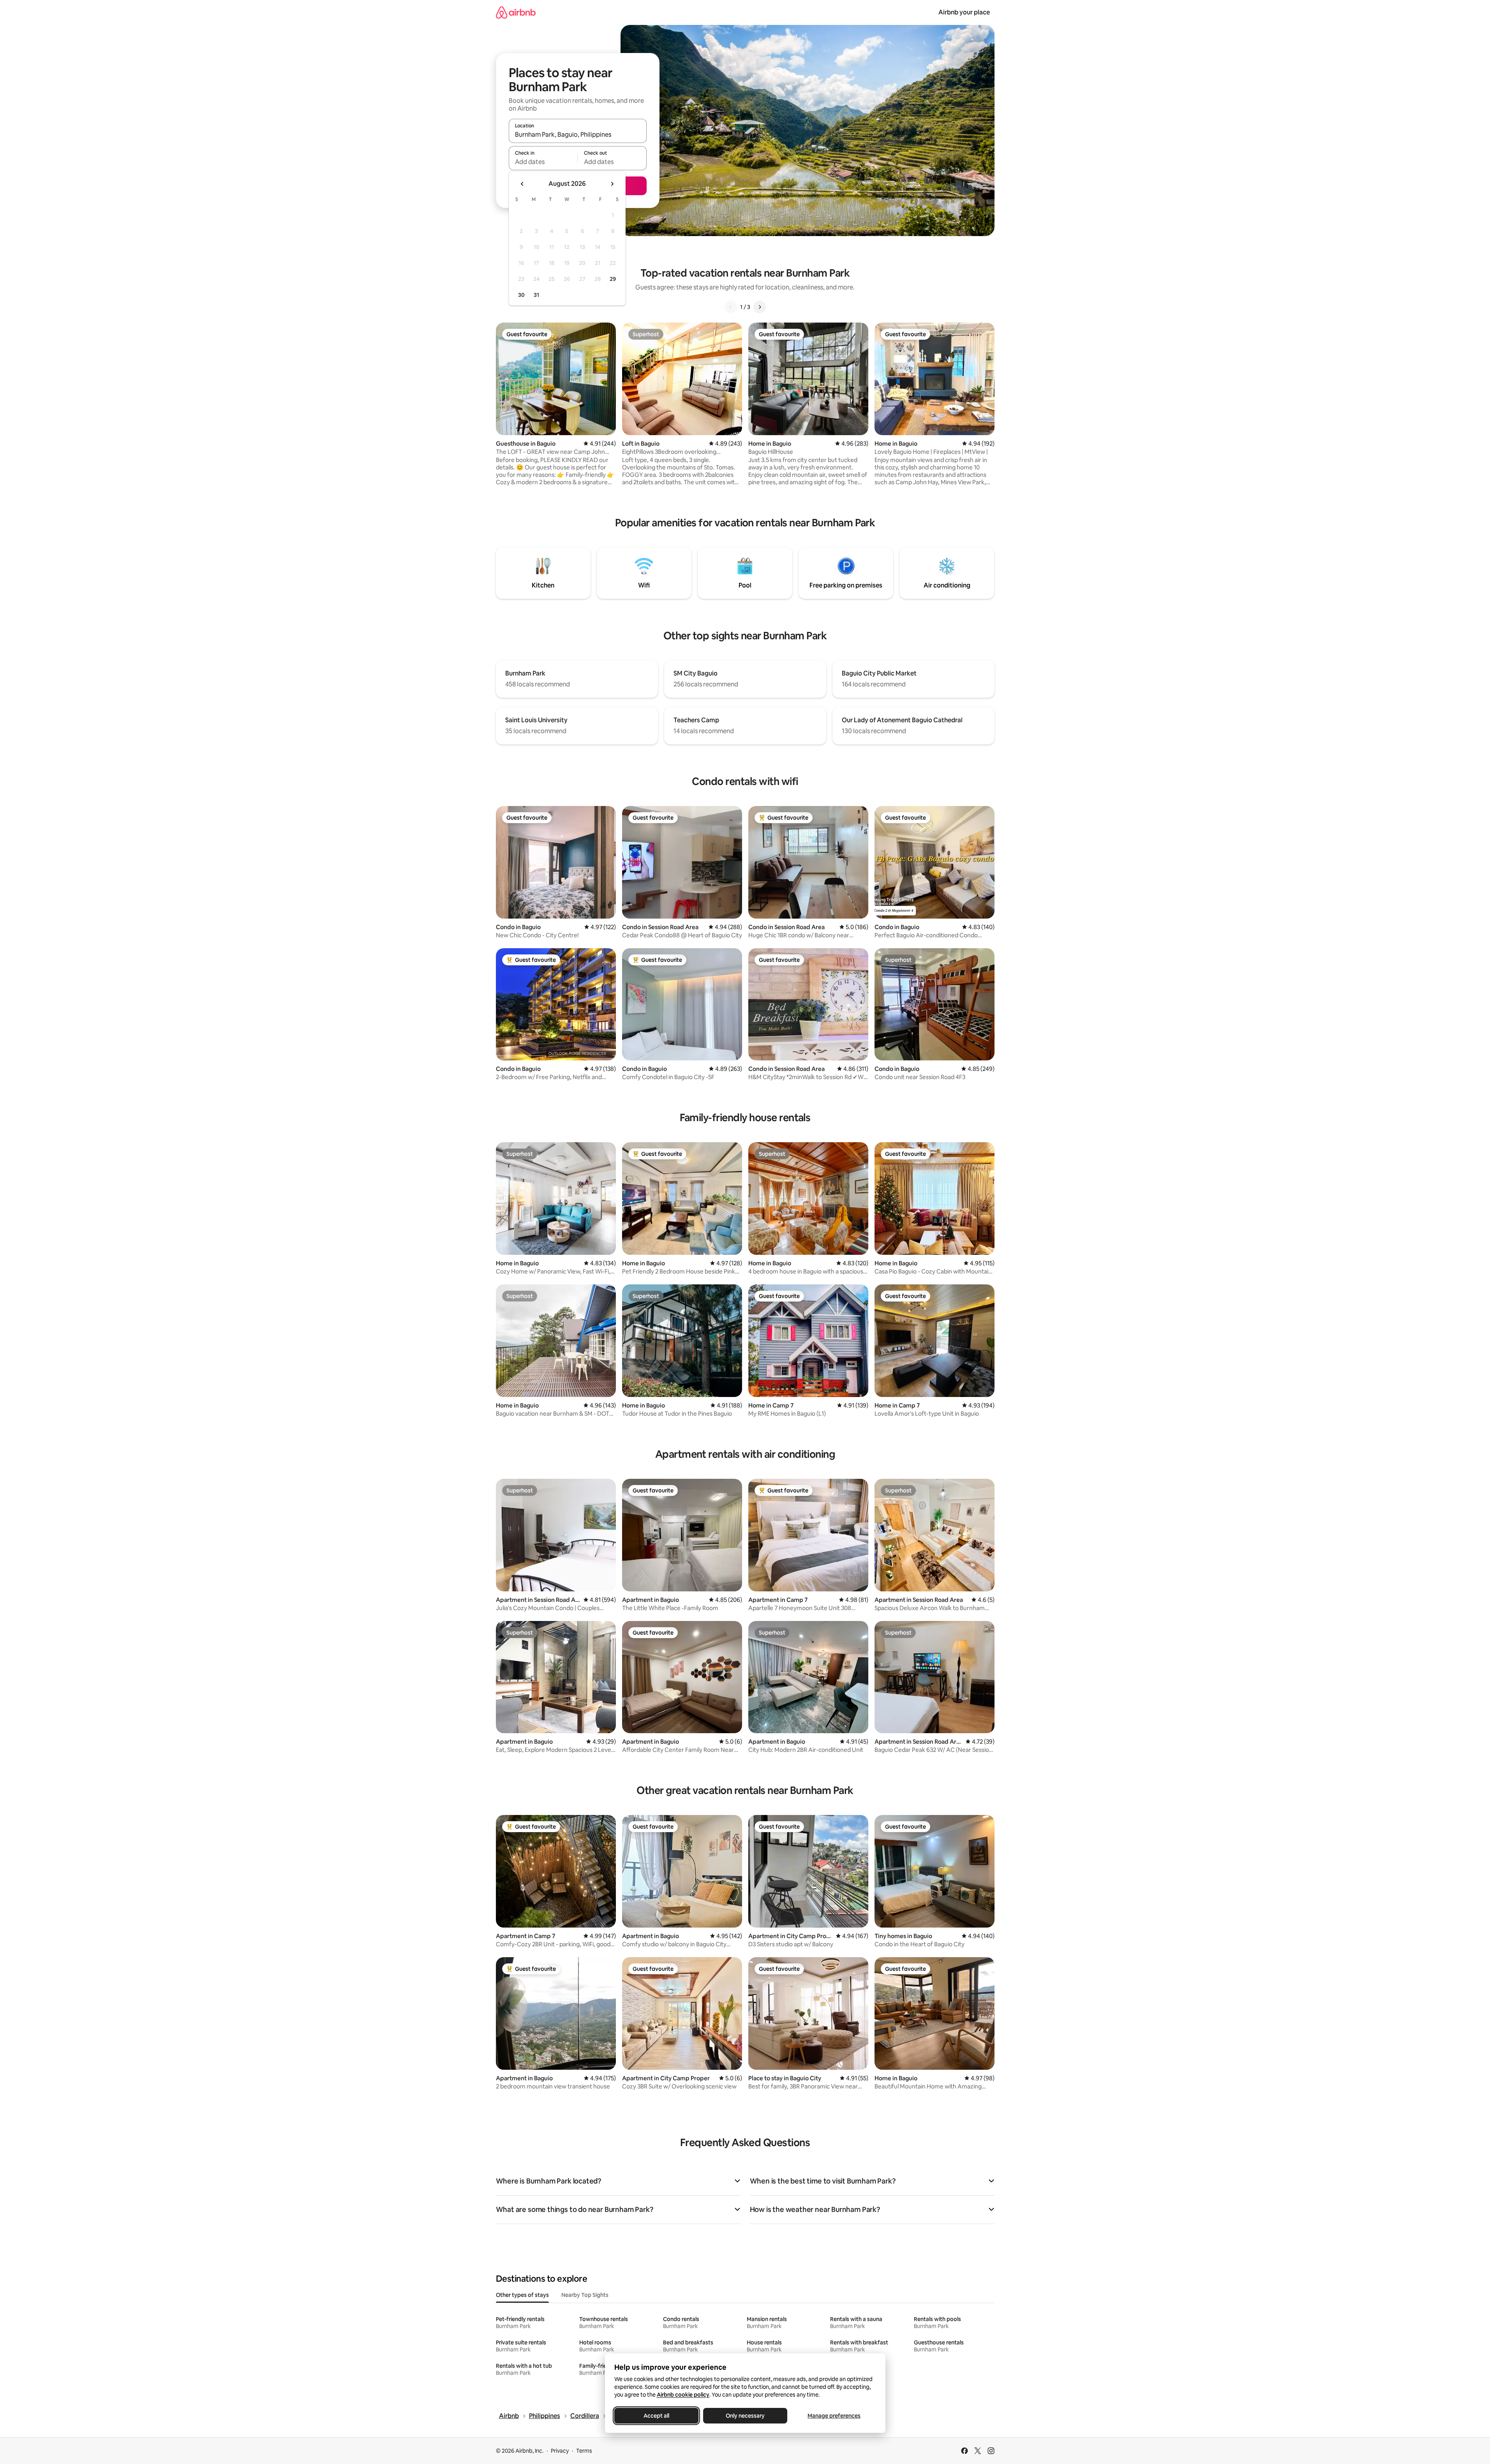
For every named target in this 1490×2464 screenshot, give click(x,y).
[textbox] (543, 162)
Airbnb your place (964, 12)
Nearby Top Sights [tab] (585, 2295)
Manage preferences (834, 2416)
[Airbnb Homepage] (516, 12)
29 (613, 279)
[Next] (760, 307)
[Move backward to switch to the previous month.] (522, 184)
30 (521, 295)
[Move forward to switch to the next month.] (612, 184)
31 (536, 295)
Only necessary (745, 2416)
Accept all (656, 2416)
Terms (584, 2451)
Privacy (560, 2451)
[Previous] (731, 307)
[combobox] (578, 134)
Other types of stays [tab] (522, 2295)
